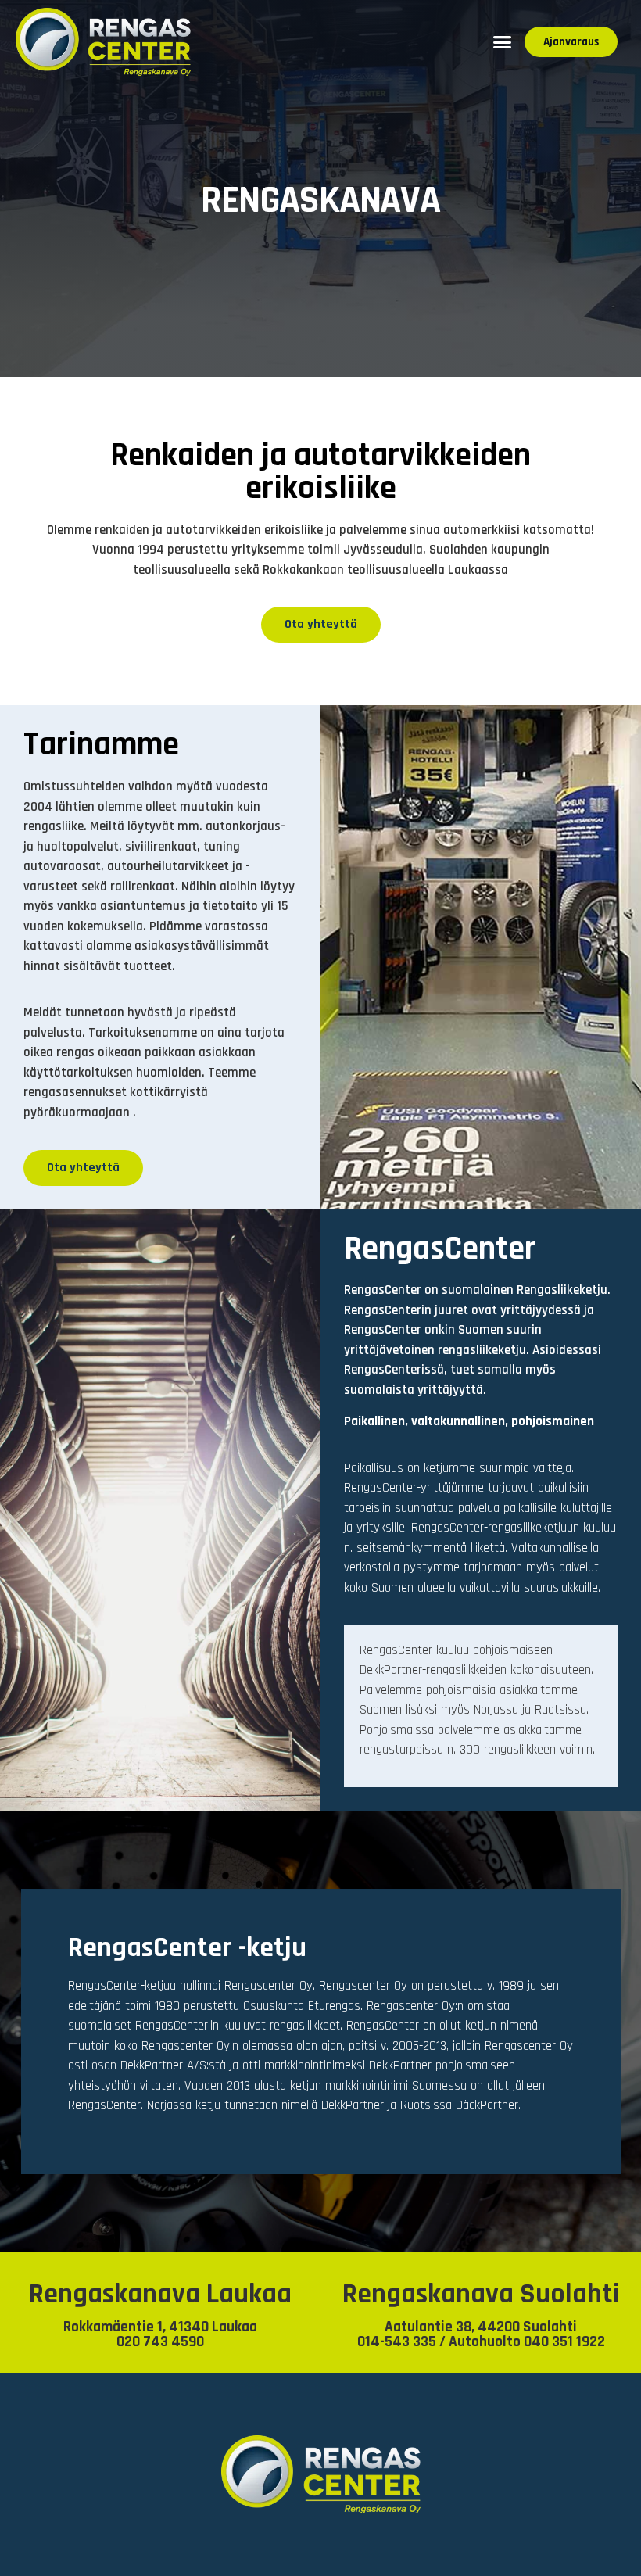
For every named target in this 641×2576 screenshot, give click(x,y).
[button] (503, 42)
